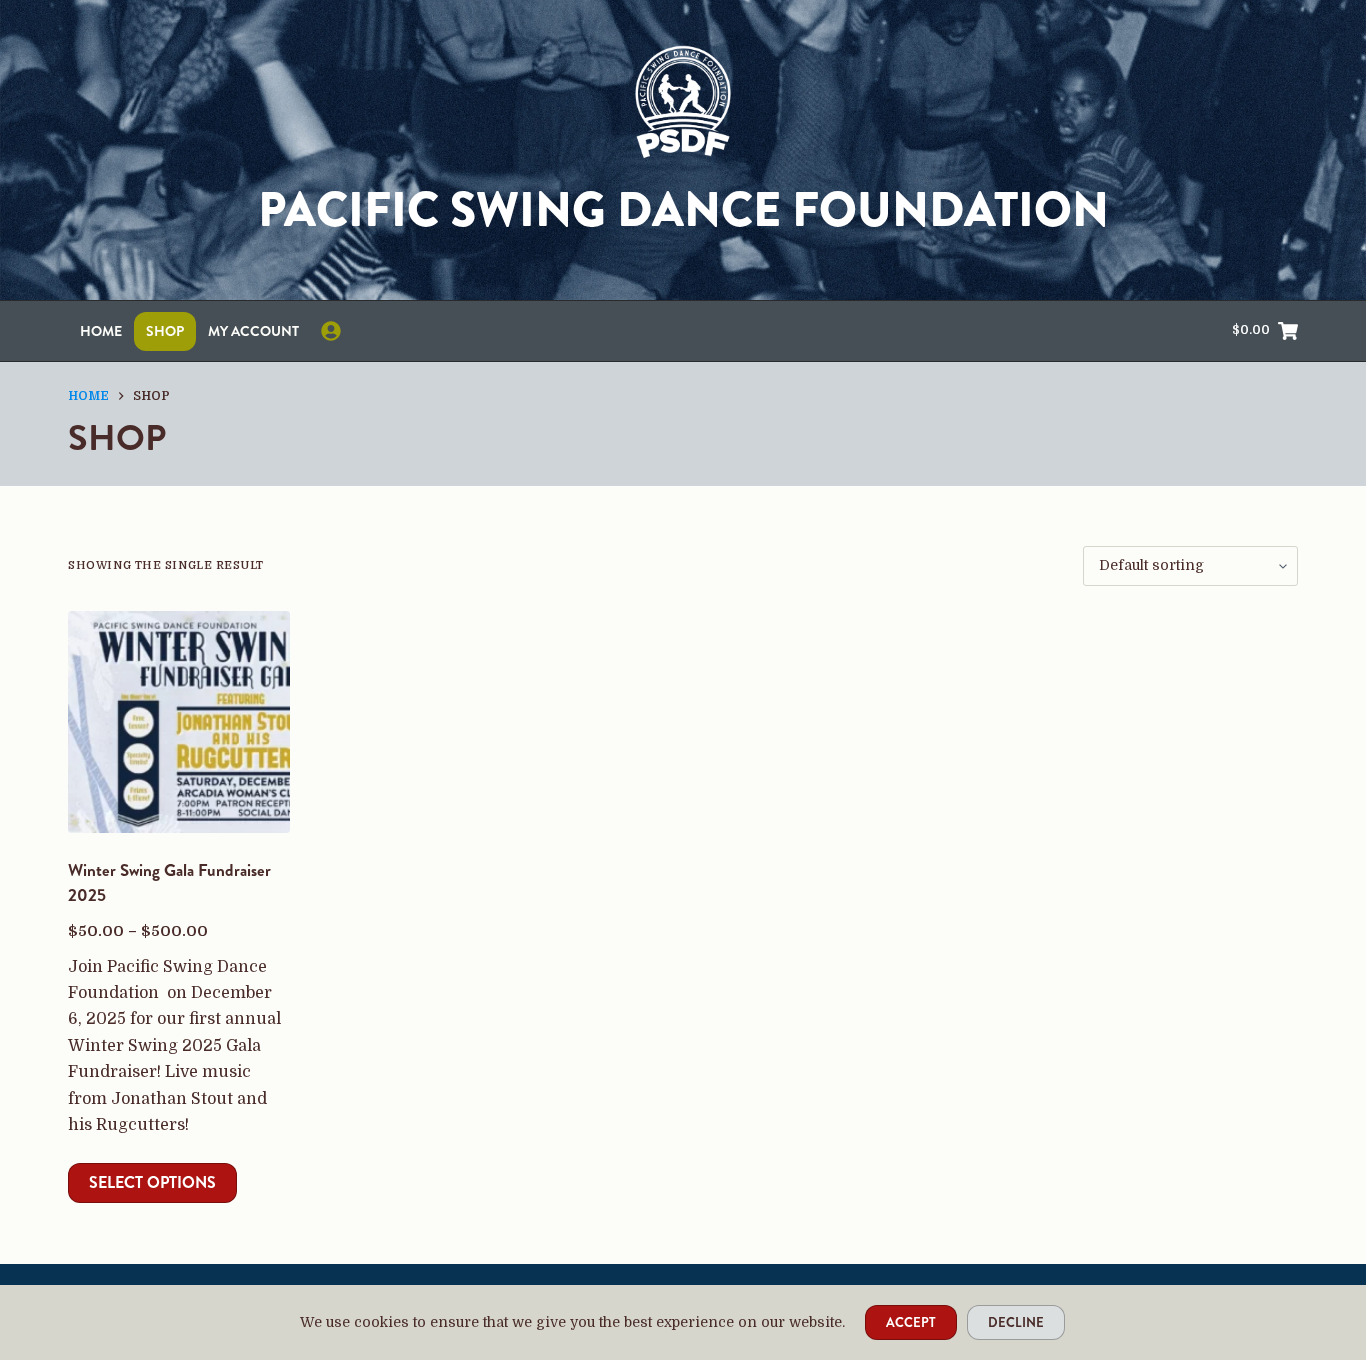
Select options (152, 1182)
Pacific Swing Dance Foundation (683, 210)
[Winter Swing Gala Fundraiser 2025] (179, 722)
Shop (165, 331)
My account (253, 331)
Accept (911, 1322)
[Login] (331, 331)
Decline (1016, 1322)
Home (101, 331)
